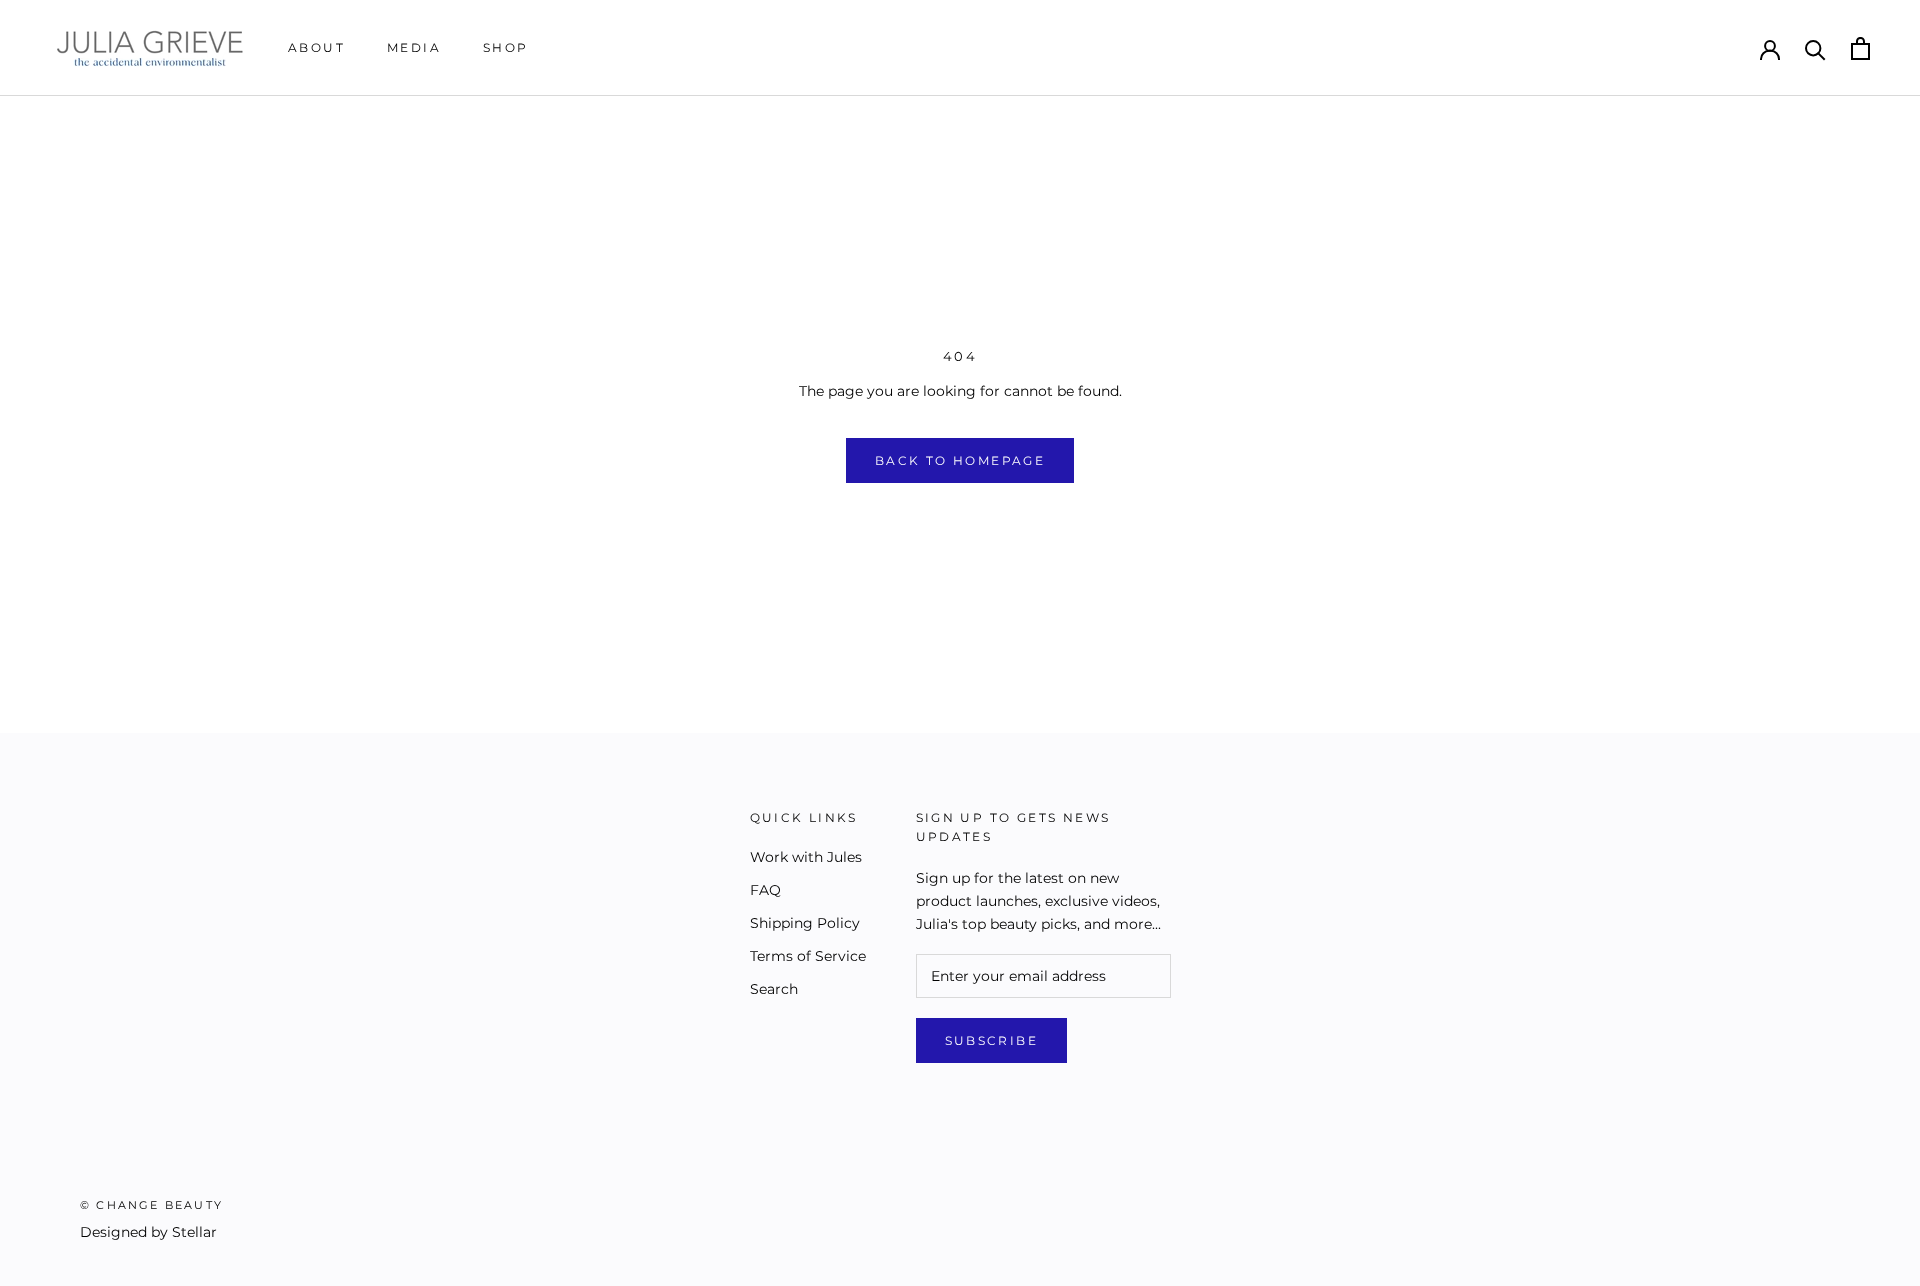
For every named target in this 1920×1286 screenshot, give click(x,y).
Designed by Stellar (148, 1232)
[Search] (1815, 48)
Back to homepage (960, 460)
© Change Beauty (151, 1205)
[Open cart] (1860, 48)
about (316, 47)
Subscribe (992, 1040)
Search (774, 989)
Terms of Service (808, 956)
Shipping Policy (805, 923)
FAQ (765, 890)
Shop (506, 47)
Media (414, 47)
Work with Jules (806, 857)
